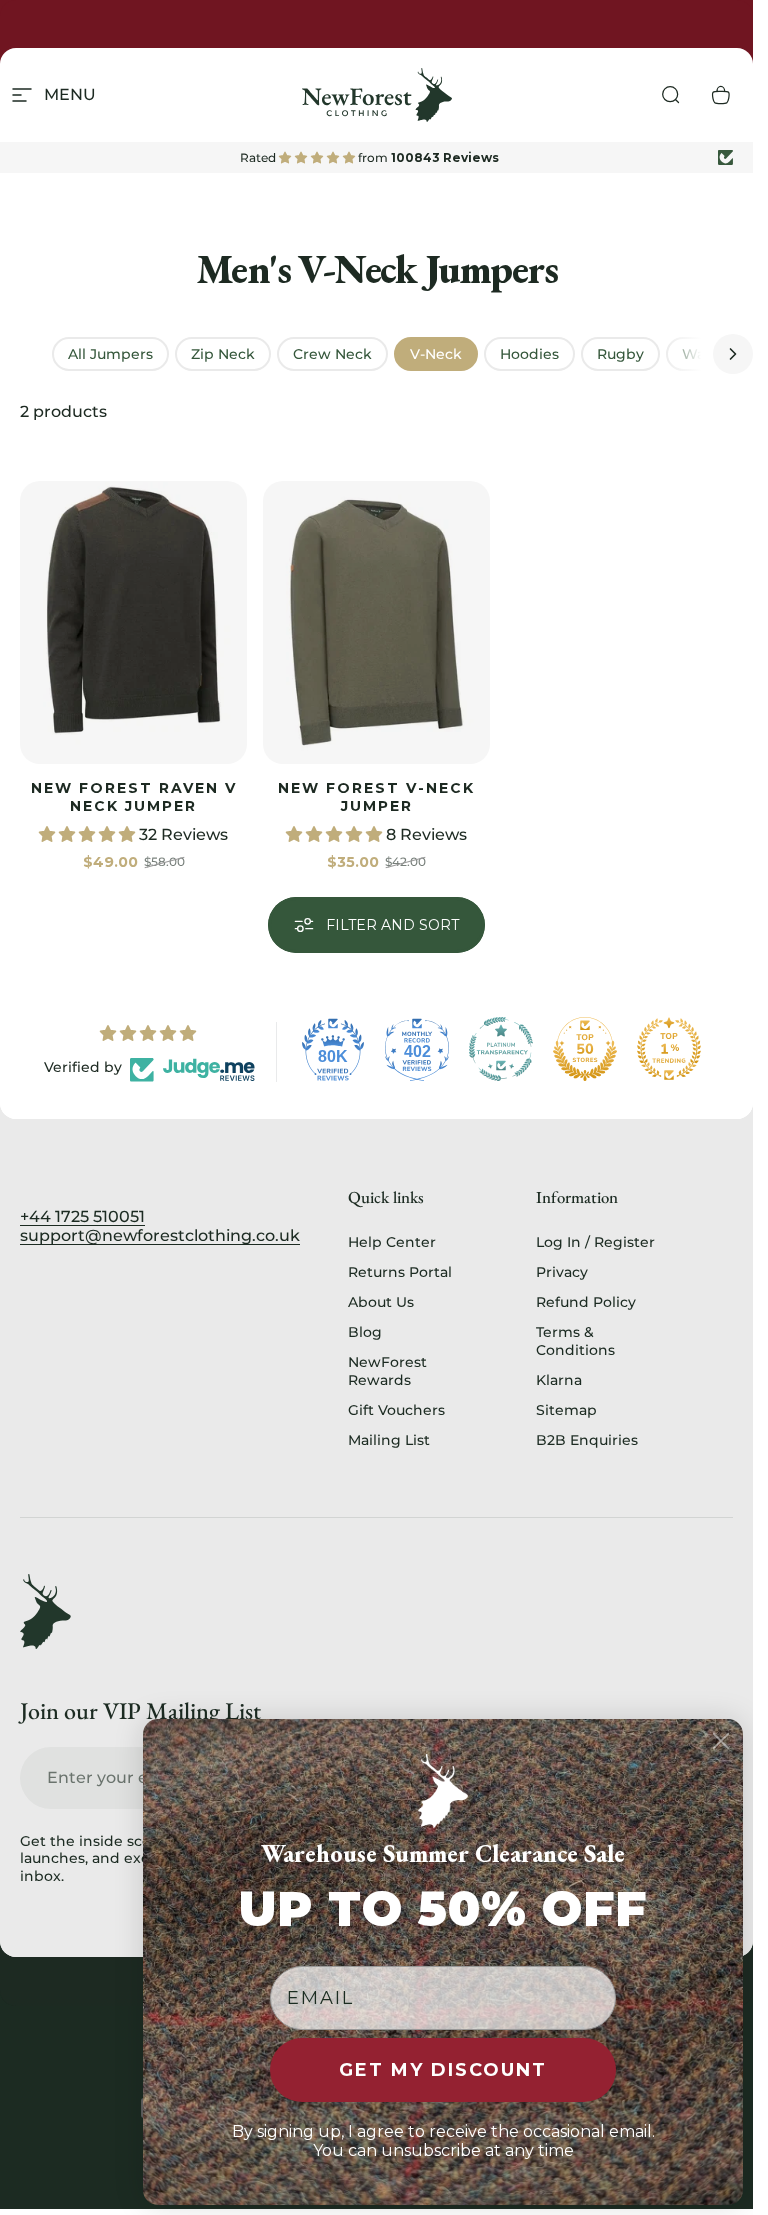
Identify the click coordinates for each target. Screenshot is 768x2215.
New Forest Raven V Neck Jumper (134, 797)
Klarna (559, 1380)
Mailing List (389, 1440)
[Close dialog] (721, 1741)
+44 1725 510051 (82, 1216)
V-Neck (436, 354)
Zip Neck (223, 354)
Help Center (392, 1242)
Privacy (562, 1272)
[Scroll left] (20, 354)
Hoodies (529, 354)
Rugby (620, 354)
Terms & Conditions (575, 1341)
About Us (381, 1302)
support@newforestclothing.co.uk (160, 1235)
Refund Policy (586, 1302)
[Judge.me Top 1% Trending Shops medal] (669, 1049)
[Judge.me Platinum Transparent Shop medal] (501, 1049)
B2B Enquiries (587, 1440)
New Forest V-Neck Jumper (376, 797)
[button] (89, 834)
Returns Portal (400, 1272)
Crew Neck (332, 354)
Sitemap (566, 1410)
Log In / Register (595, 1242)
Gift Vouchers (396, 1410)
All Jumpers (110, 354)
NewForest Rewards (387, 1371)
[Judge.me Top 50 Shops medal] (585, 1049)
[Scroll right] (733, 354)
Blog (365, 1332)
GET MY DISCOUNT (443, 2070)
